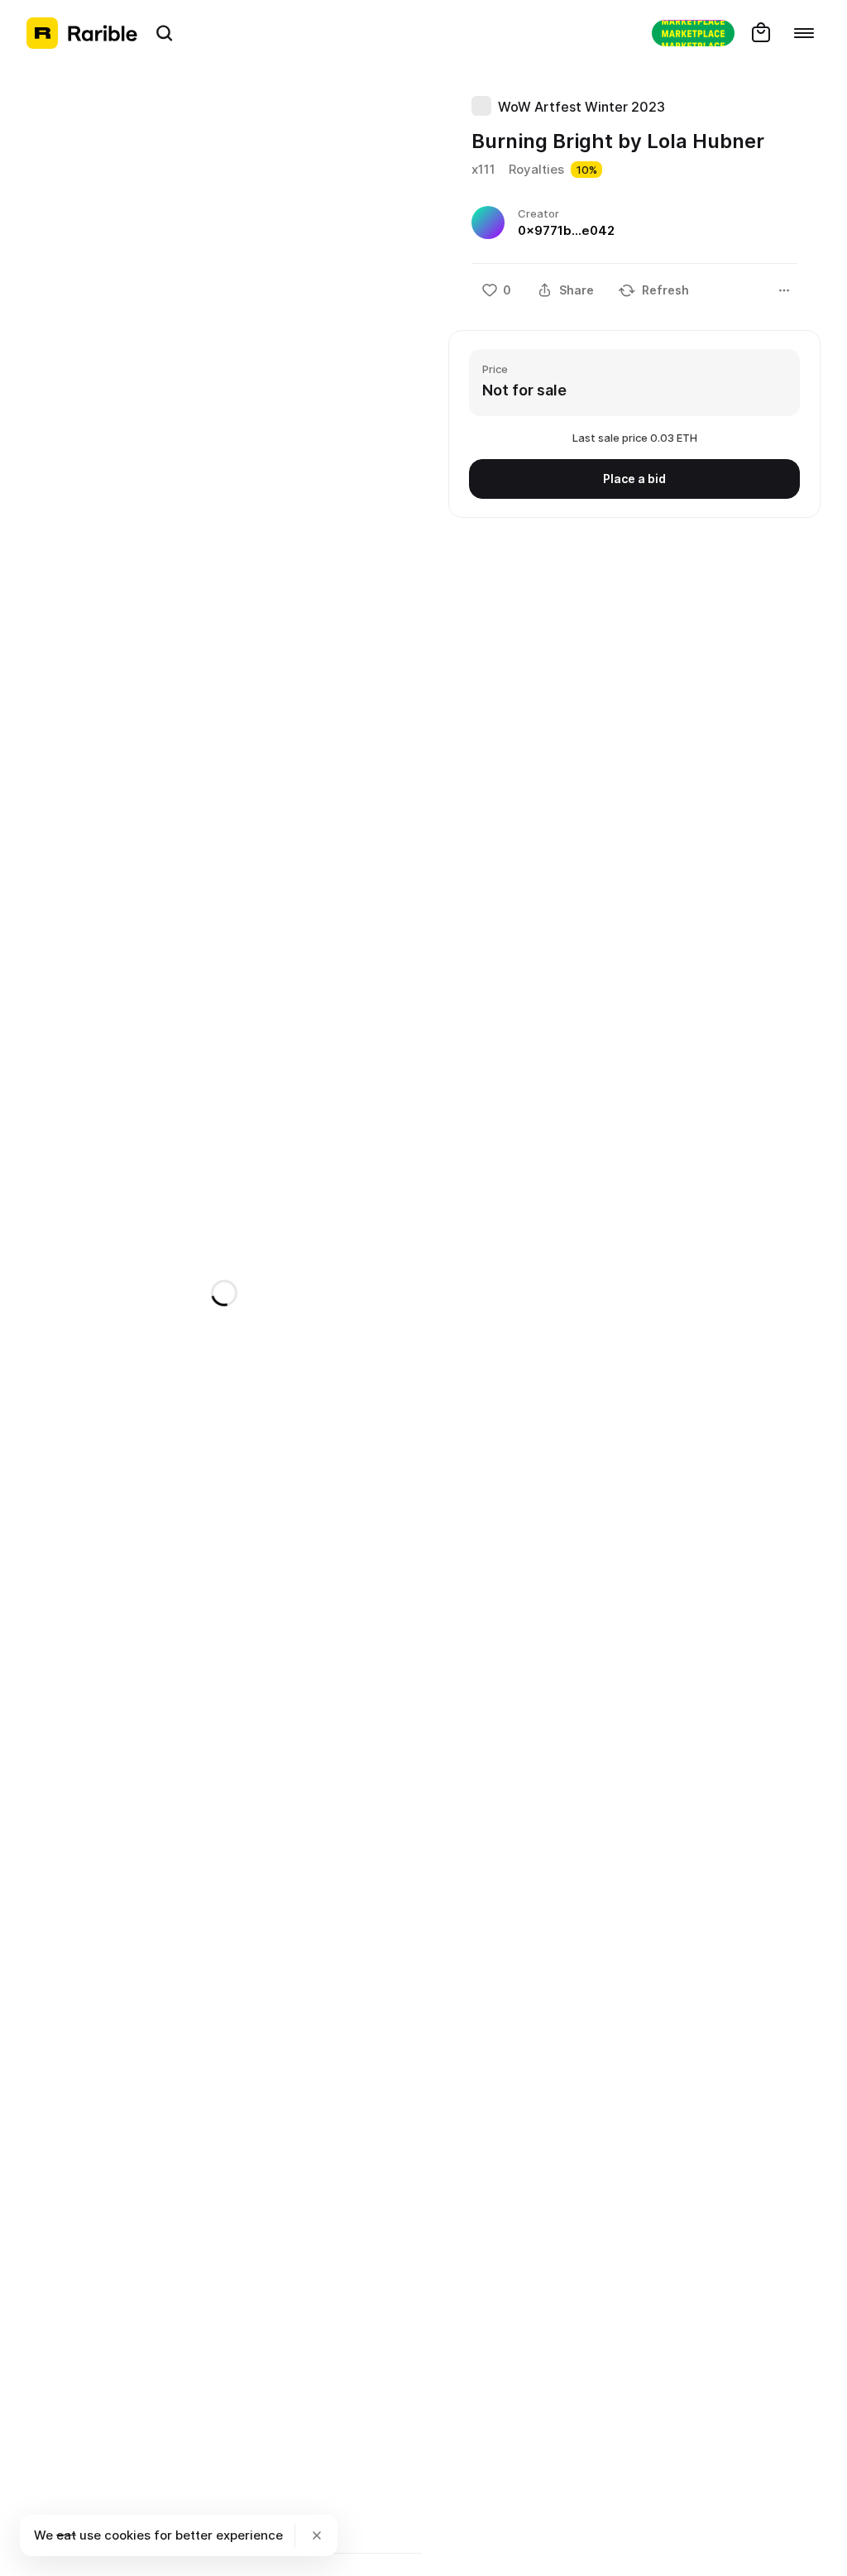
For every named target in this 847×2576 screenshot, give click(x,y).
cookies (127, 2535)
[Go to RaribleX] (693, 33)
